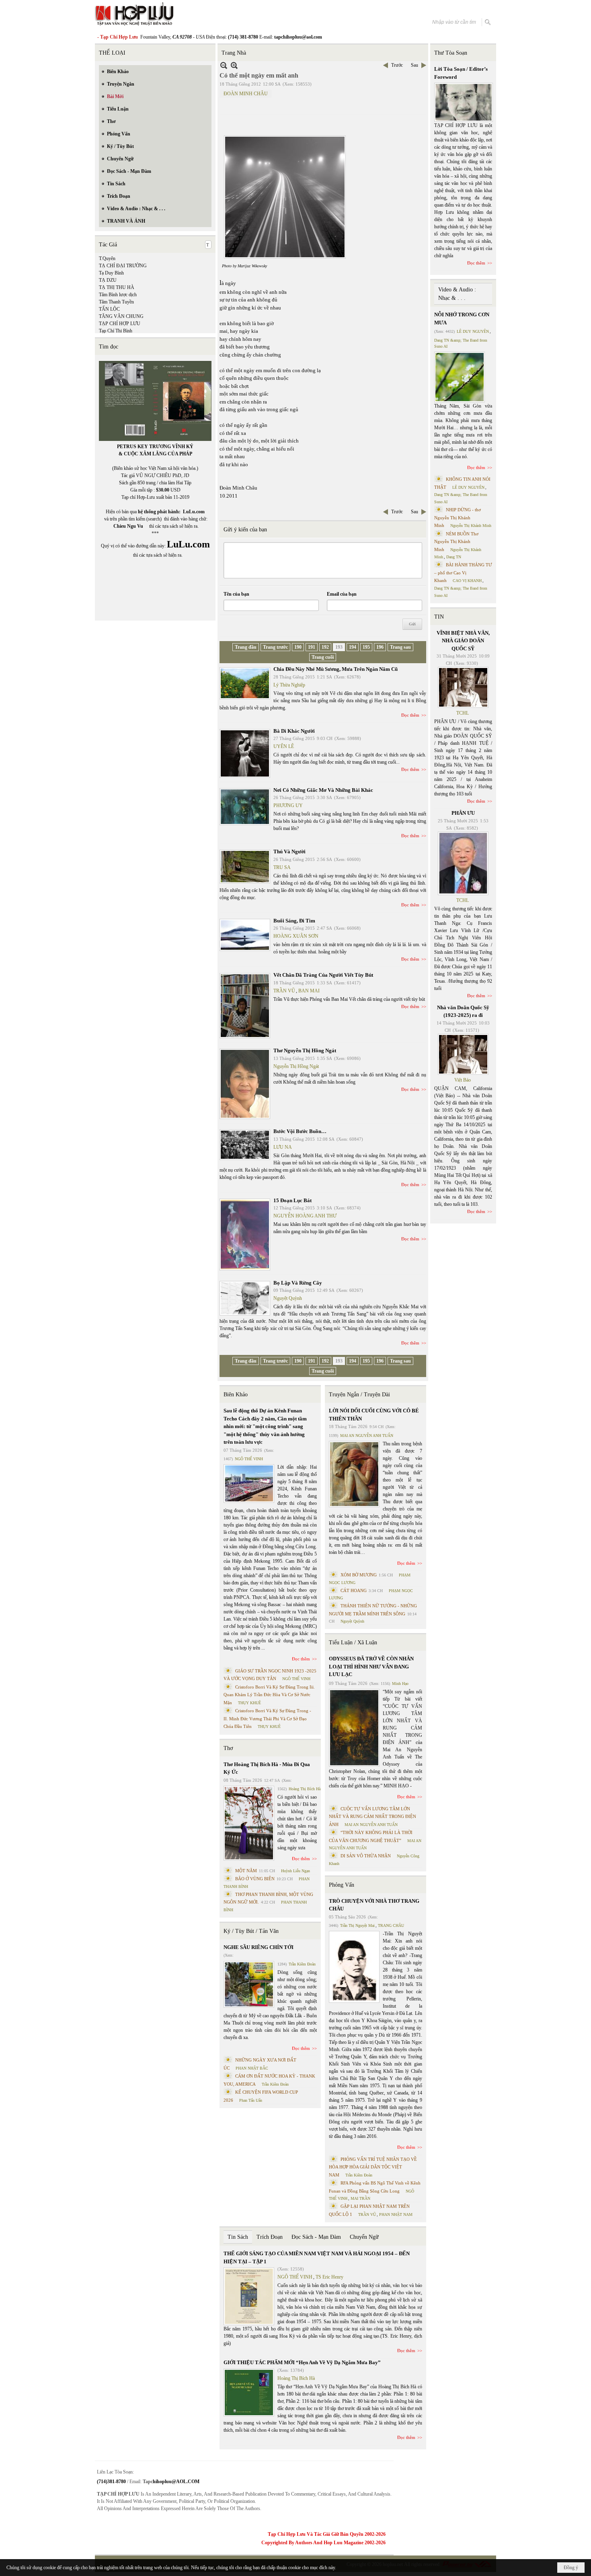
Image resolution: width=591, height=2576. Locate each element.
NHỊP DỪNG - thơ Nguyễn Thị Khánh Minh (458, 517)
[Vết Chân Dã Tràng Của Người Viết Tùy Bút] (245, 1006)
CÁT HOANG (354, 1590)
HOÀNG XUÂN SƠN (296, 936)
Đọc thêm (410, 715)
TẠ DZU (108, 280)
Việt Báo (463, 1080)
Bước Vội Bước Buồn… (300, 1131)
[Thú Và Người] (245, 867)
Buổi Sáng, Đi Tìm (294, 921)
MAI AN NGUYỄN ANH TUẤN (367, 1436)
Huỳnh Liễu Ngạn (295, 1871)
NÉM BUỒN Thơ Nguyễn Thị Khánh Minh (456, 542)
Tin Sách (238, 2237)
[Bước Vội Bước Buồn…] (245, 1145)
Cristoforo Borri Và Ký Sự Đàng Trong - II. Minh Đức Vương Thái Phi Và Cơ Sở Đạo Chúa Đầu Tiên (267, 1718)
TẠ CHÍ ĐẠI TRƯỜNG (123, 266)
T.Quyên (107, 258)
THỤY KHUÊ (249, 1703)
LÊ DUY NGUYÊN (473, 331)
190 (298, 647)
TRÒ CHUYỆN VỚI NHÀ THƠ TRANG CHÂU (374, 1905)
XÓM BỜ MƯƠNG (359, 1575)
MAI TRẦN (360, 2198)
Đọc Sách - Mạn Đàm (316, 2237)
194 (353, 647)
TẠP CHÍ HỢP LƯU (120, 324)
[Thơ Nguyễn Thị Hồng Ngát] (245, 1084)
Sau (415, 65)
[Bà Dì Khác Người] (245, 753)
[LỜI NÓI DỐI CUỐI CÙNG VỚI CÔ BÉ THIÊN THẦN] (354, 1474)
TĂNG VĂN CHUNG (121, 316)
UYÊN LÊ (284, 746)
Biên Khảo (236, 1395)
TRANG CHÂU (391, 1925)
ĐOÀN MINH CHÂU (246, 94)
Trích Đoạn (270, 2237)
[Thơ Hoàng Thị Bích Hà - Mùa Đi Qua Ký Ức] (249, 1823)
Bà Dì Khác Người (294, 731)
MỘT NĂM (246, 1871)
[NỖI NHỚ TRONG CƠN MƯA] (460, 377)
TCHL (463, 713)
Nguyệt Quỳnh (288, 1298)
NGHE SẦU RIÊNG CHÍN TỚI (259, 1947)
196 (380, 647)
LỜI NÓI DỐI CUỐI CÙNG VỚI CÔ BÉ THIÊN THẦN (374, 1415)
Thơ (228, 1748)
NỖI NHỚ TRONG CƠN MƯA (462, 319)
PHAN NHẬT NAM (396, 2214)
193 (339, 647)
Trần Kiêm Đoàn (302, 1964)
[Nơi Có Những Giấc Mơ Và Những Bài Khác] (245, 807)
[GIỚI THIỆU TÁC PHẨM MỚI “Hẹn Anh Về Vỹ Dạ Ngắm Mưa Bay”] (249, 2393)
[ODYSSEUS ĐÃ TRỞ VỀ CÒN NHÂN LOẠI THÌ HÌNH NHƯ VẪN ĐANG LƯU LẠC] (354, 1728)
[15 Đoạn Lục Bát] (245, 1235)
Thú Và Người (289, 851)
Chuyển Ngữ (364, 2237)
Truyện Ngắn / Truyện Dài (359, 1395)
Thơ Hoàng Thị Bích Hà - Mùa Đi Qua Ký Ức (267, 1768)
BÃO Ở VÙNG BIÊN (255, 1879)
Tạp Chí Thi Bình (116, 331)
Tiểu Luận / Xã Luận (353, 1643)
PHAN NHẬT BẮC (252, 2068)
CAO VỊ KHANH (467, 581)
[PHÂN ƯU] (463, 863)
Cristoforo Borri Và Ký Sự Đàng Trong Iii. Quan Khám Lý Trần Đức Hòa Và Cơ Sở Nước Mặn (269, 1695)
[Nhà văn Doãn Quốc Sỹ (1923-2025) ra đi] (463, 1054)
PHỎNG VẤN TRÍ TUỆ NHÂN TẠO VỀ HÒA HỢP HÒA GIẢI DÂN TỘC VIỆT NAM (373, 2167)
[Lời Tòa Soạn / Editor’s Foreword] (464, 102)
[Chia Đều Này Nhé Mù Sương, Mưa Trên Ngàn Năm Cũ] (245, 683)
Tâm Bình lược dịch (118, 295)
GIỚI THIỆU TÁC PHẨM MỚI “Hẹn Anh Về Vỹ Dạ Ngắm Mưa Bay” (302, 2362)
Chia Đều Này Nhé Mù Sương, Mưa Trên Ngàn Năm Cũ (336, 669)
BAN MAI (309, 991)
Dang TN (454, 557)
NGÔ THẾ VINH (249, 1459)
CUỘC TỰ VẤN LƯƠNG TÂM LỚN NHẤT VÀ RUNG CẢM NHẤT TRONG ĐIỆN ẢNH (372, 1817)
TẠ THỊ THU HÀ (117, 287)
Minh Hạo (400, 1684)
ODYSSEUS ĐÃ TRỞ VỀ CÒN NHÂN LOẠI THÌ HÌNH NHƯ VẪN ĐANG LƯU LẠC (371, 1666)
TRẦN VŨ (284, 991)
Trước (397, 65)
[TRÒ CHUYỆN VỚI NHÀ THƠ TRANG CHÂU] (354, 1967)
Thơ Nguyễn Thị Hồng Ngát (305, 1050)
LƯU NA (283, 1147)
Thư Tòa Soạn (451, 53)
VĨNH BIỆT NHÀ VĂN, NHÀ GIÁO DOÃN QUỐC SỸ (463, 641)
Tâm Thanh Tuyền (116, 302)
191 (312, 647)
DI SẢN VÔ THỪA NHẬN (366, 1856)
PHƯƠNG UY (288, 805)
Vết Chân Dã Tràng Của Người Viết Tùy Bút (323, 975)
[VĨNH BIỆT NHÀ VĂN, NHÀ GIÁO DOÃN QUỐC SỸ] (463, 687)
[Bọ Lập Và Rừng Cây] (245, 1298)
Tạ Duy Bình (111, 273)
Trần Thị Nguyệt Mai (357, 1925)
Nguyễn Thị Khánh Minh (471, 526)
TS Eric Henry (329, 2277)
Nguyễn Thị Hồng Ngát (296, 1066)
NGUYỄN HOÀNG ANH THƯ (305, 1216)
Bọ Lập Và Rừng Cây (298, 1283)
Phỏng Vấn (342, 1885)
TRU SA (282, 867)
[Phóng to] (234, 65)
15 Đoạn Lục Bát (292, 1200)
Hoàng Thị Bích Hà (305, 1789)
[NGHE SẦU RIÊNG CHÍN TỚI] (249, 1984)
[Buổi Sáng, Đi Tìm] (245, 935)
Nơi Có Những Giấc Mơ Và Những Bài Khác (323, 790)
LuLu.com (194, 512)
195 (366, 647)
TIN (439, 617)
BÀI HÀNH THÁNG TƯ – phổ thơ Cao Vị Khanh (463, 573)
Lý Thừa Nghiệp (289, 685)
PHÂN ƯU (463, 813)
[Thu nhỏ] (224, 65)
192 (325, 647)
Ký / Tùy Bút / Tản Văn (251, 1931)
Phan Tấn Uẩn (251, 2100)
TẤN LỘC (109, 309)
